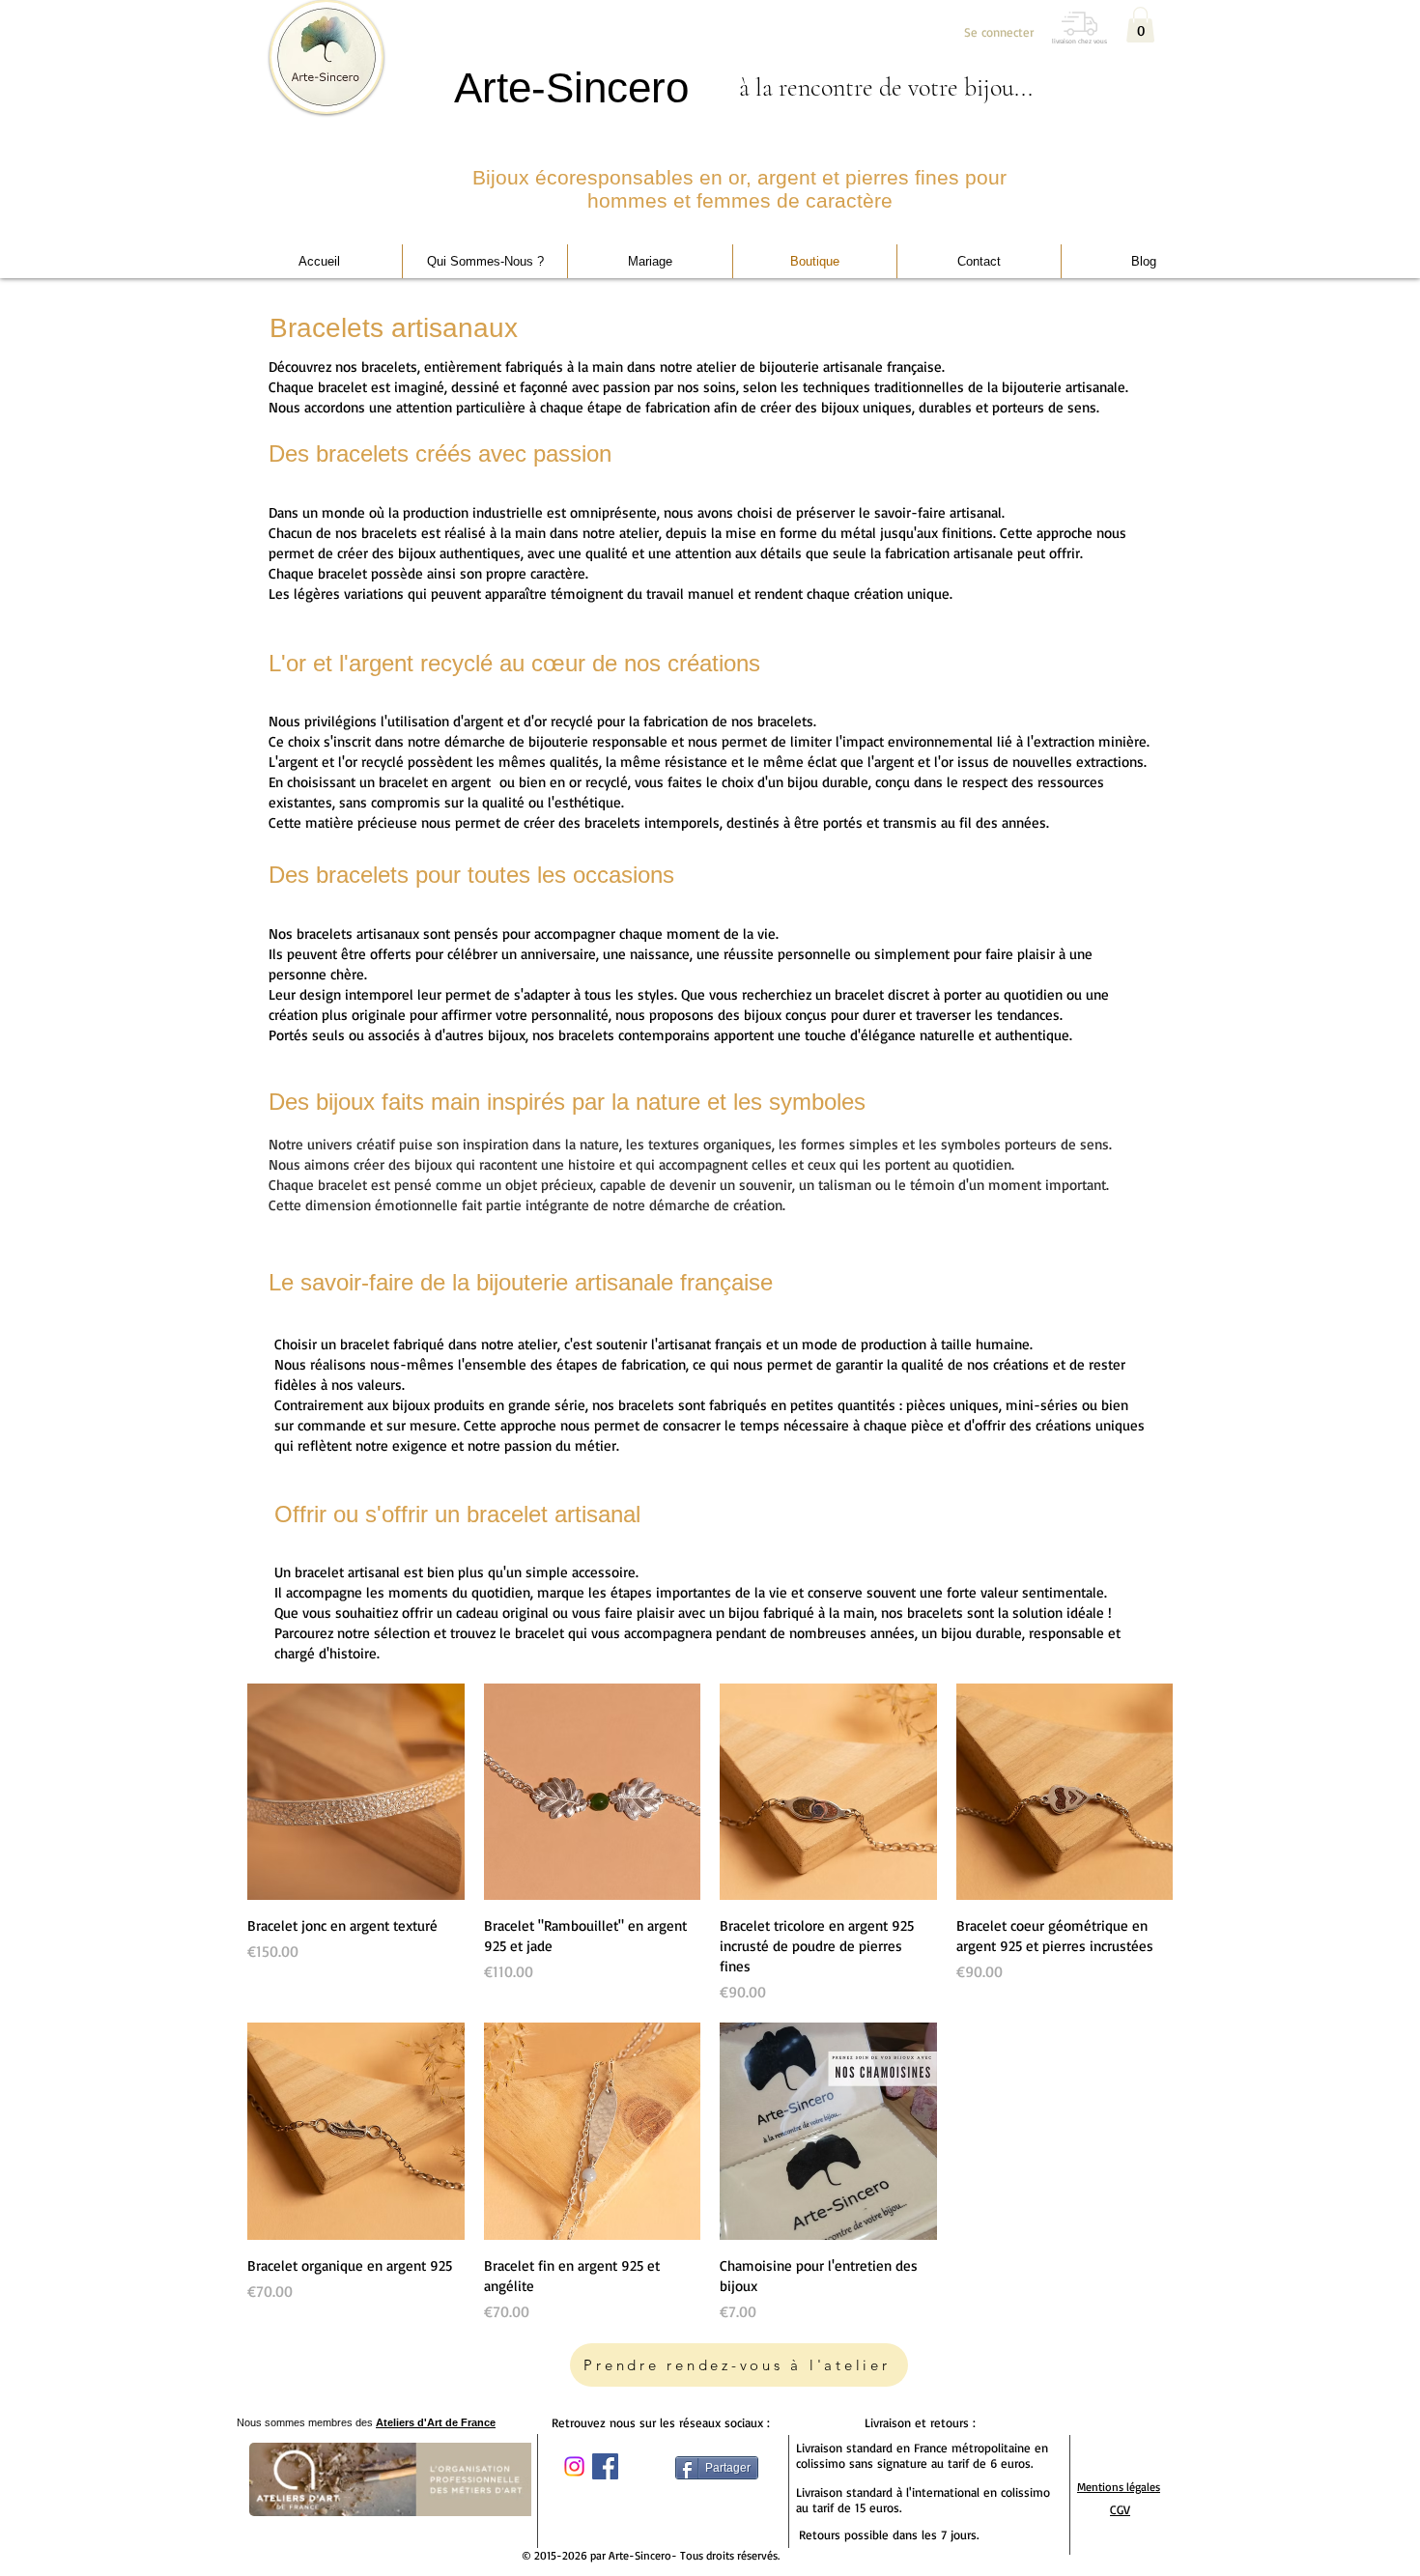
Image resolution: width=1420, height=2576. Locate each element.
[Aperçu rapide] (356, 1792)
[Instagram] (574, 2466)
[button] (1140, 25)
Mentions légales (1119, 2487)
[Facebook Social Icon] (605, 2466)
